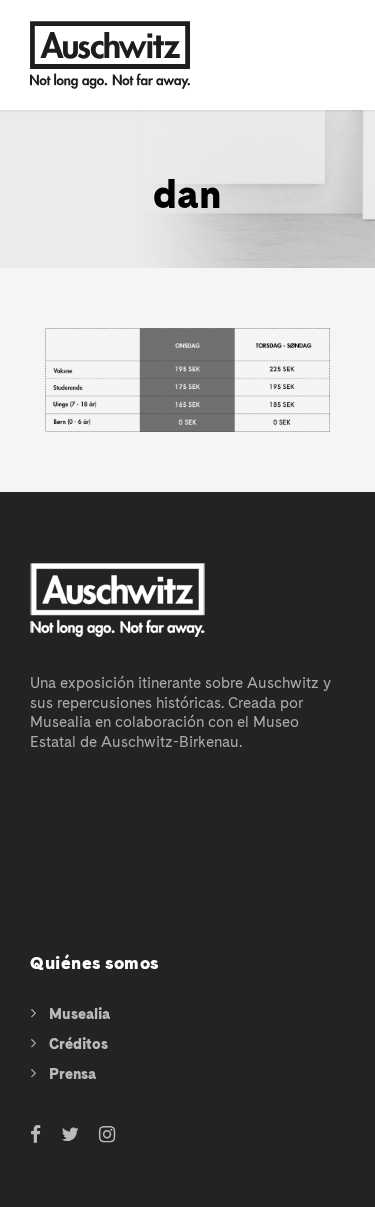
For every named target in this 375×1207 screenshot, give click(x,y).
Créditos (78, 1044)
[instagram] (107, 1135)
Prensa (72, 1074)
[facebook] (35, 1135)
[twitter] (70, 1135)
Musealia (79, 1014)
